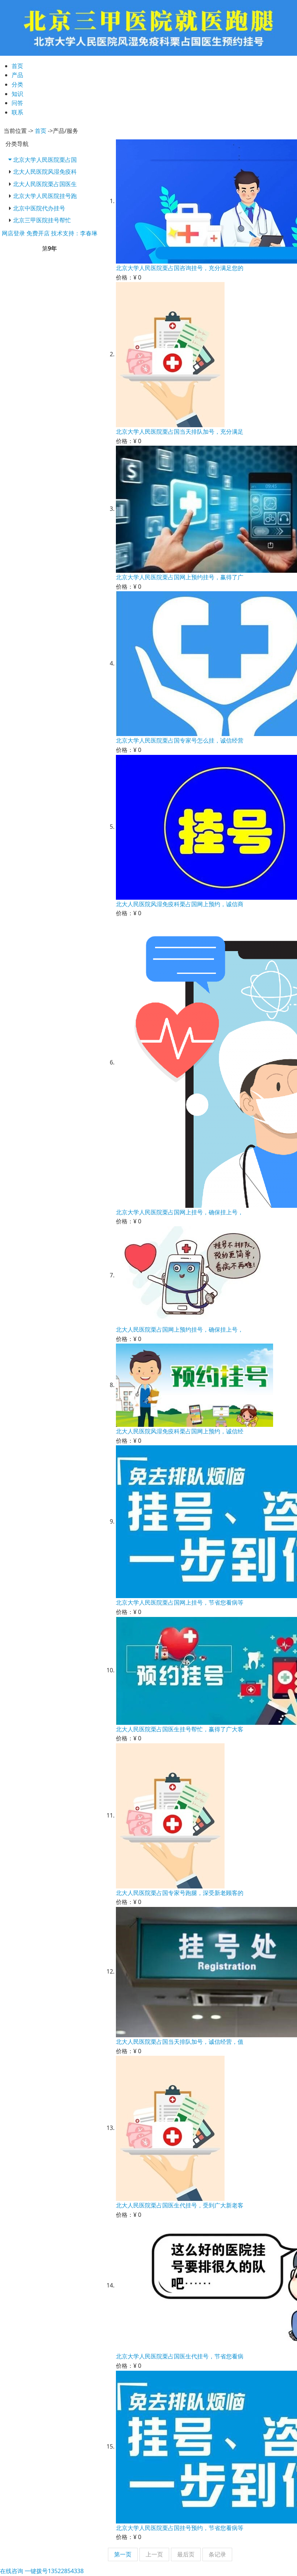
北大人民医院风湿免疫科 (45, 172)
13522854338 (54, 2571)
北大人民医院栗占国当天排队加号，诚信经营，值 (180, 2042)
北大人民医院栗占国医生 (45, 184)
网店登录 (13, 233)
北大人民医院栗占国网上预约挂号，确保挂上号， (180, 1329)
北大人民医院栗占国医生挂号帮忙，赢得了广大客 (180, 1729)
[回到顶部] (288, 2567)
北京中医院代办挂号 (39, 208)
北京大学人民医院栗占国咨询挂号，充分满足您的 (180, 268)
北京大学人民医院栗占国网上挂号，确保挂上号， (180, 1212)
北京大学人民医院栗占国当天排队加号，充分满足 (180, 432)
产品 (17, 75)
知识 (17, 94)
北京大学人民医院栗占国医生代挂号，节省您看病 (180, 2356)
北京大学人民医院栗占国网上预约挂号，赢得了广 (180, 577)
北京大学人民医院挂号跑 (45, 196)
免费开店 (38, 233)
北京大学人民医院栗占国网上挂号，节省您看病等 (180, 1602)
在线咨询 (12, 2571)
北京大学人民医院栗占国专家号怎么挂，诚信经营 (180, 740)
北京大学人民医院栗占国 (45, 160)
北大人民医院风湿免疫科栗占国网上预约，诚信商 (180, 904)
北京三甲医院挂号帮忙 (42, 220)
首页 (17, 66)
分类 (17, 84)
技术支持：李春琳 (74, 233)
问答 (17, 103)
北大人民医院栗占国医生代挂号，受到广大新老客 (180, 2205)
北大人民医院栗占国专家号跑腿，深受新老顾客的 (180, 1893)
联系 (17, 112)
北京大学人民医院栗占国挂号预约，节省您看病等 (180, 2528)
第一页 (123, 2554)
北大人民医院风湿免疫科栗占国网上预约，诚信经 (180, 1431)
